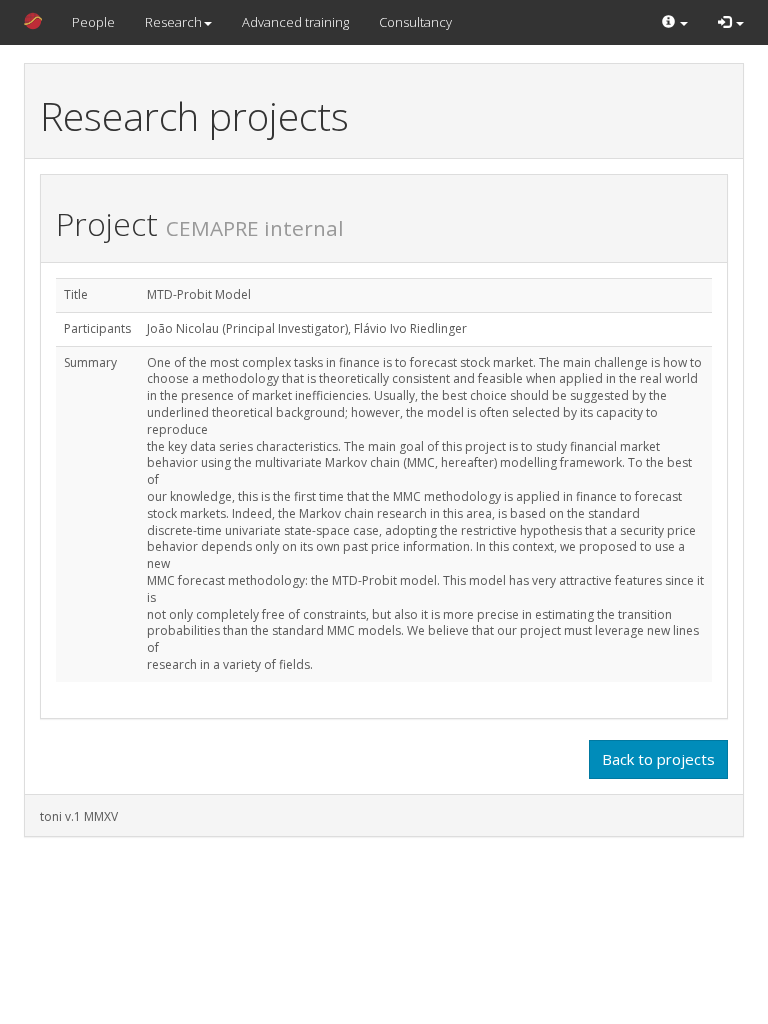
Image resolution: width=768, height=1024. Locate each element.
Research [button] (173, 22)
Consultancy (415, 22)
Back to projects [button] (658, 759)
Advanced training (295, 22)
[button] (675, 22)
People (93, 22)
